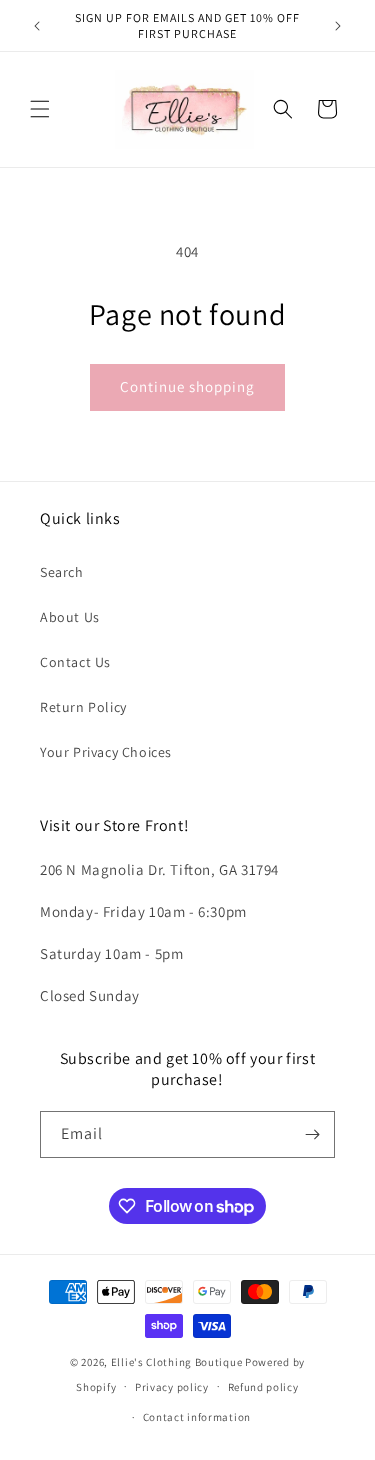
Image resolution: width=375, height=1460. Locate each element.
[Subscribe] (312, 1134)
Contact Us (75, 662)
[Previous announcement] (37, 26)
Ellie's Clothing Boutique (177, 1362)
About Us (70, 617)
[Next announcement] (338, 26)
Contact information (197, 1417)
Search (62, 572)
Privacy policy (172, 1387)
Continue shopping (187, 386)
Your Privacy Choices (106, 752)
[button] (40, 109)
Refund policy (263, 1387)
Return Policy (83, 707)
